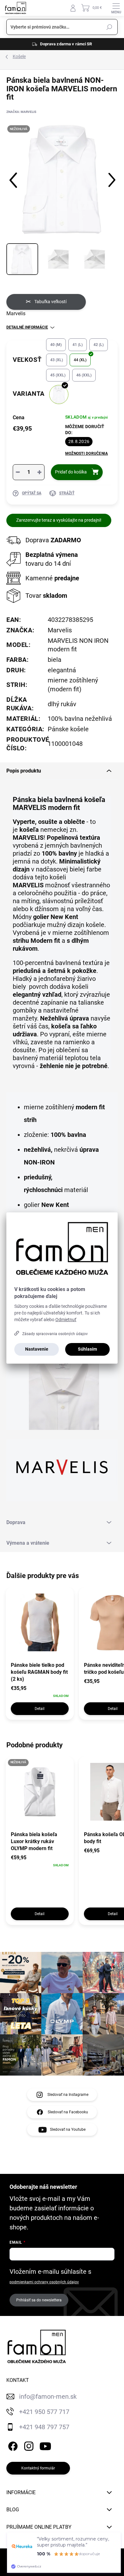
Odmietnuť (66, 1320)
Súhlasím (87, 1349)
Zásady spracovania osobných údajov (55, 1334)
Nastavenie (37, 1349)
